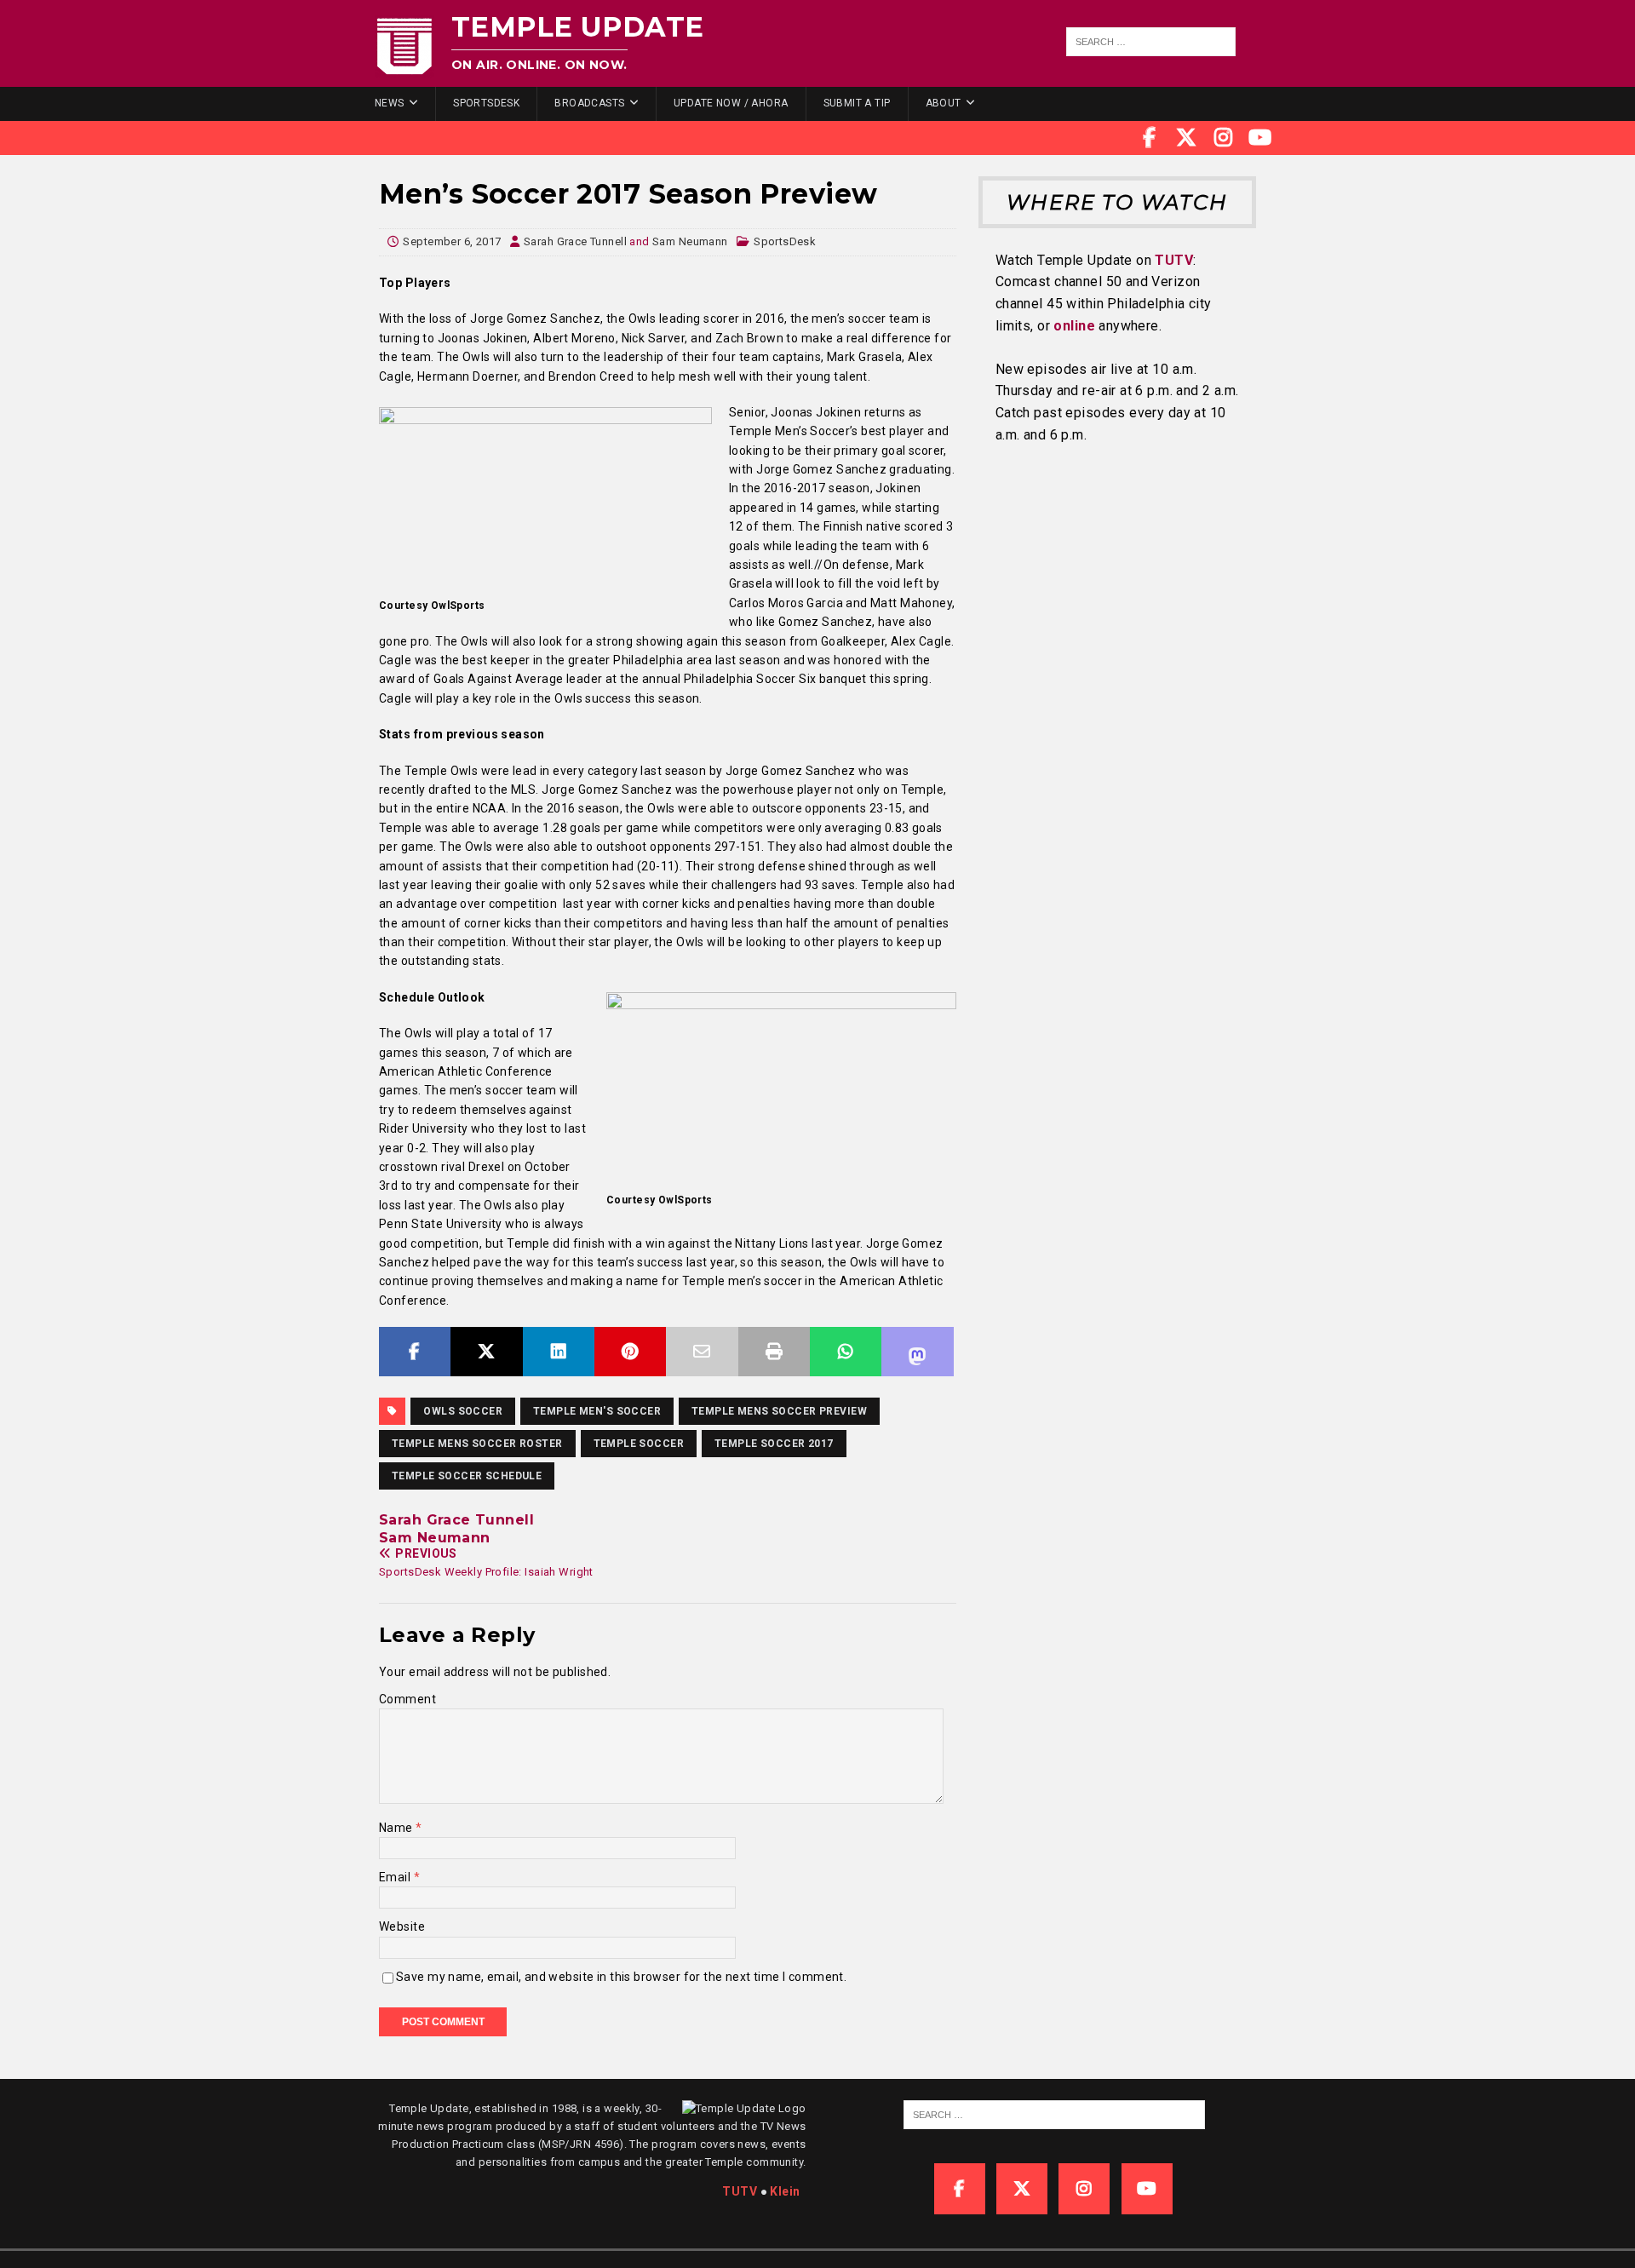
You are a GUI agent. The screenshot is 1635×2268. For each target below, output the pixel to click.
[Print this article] (774, 1352)
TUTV (1174, 260)
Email (396, 1877)
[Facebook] (1150, 138)
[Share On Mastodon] (917, 1352)
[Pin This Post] (630, 1352)
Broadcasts (589, 103)
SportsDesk (486, 103)
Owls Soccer (463, 1411)
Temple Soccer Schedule (467, 1476)
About (944, 103)
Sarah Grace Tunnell (575, 241)
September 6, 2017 (452, 241)
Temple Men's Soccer (597, 1411)
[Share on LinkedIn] (559, 1352)
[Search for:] (1151, 42)
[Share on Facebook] (415, 1352)
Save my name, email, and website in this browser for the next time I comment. (621, 1977)
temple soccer (639, 1444)
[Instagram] (1224, 138)
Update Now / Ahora (731, 103)
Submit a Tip (857, 103)
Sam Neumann (690, 241)
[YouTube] (1260, 138)
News (390, 103)
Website (402, 1926)
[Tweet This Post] (486, 1352)
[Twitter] (1186, 138)
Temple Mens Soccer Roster (477, 1444)
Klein (785, 2191)
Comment (407, 1699)
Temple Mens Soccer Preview (779, 1411)
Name (397, 1828)
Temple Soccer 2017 (774, 1444)
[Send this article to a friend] (702, 1352)
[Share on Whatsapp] (846, 1352)
